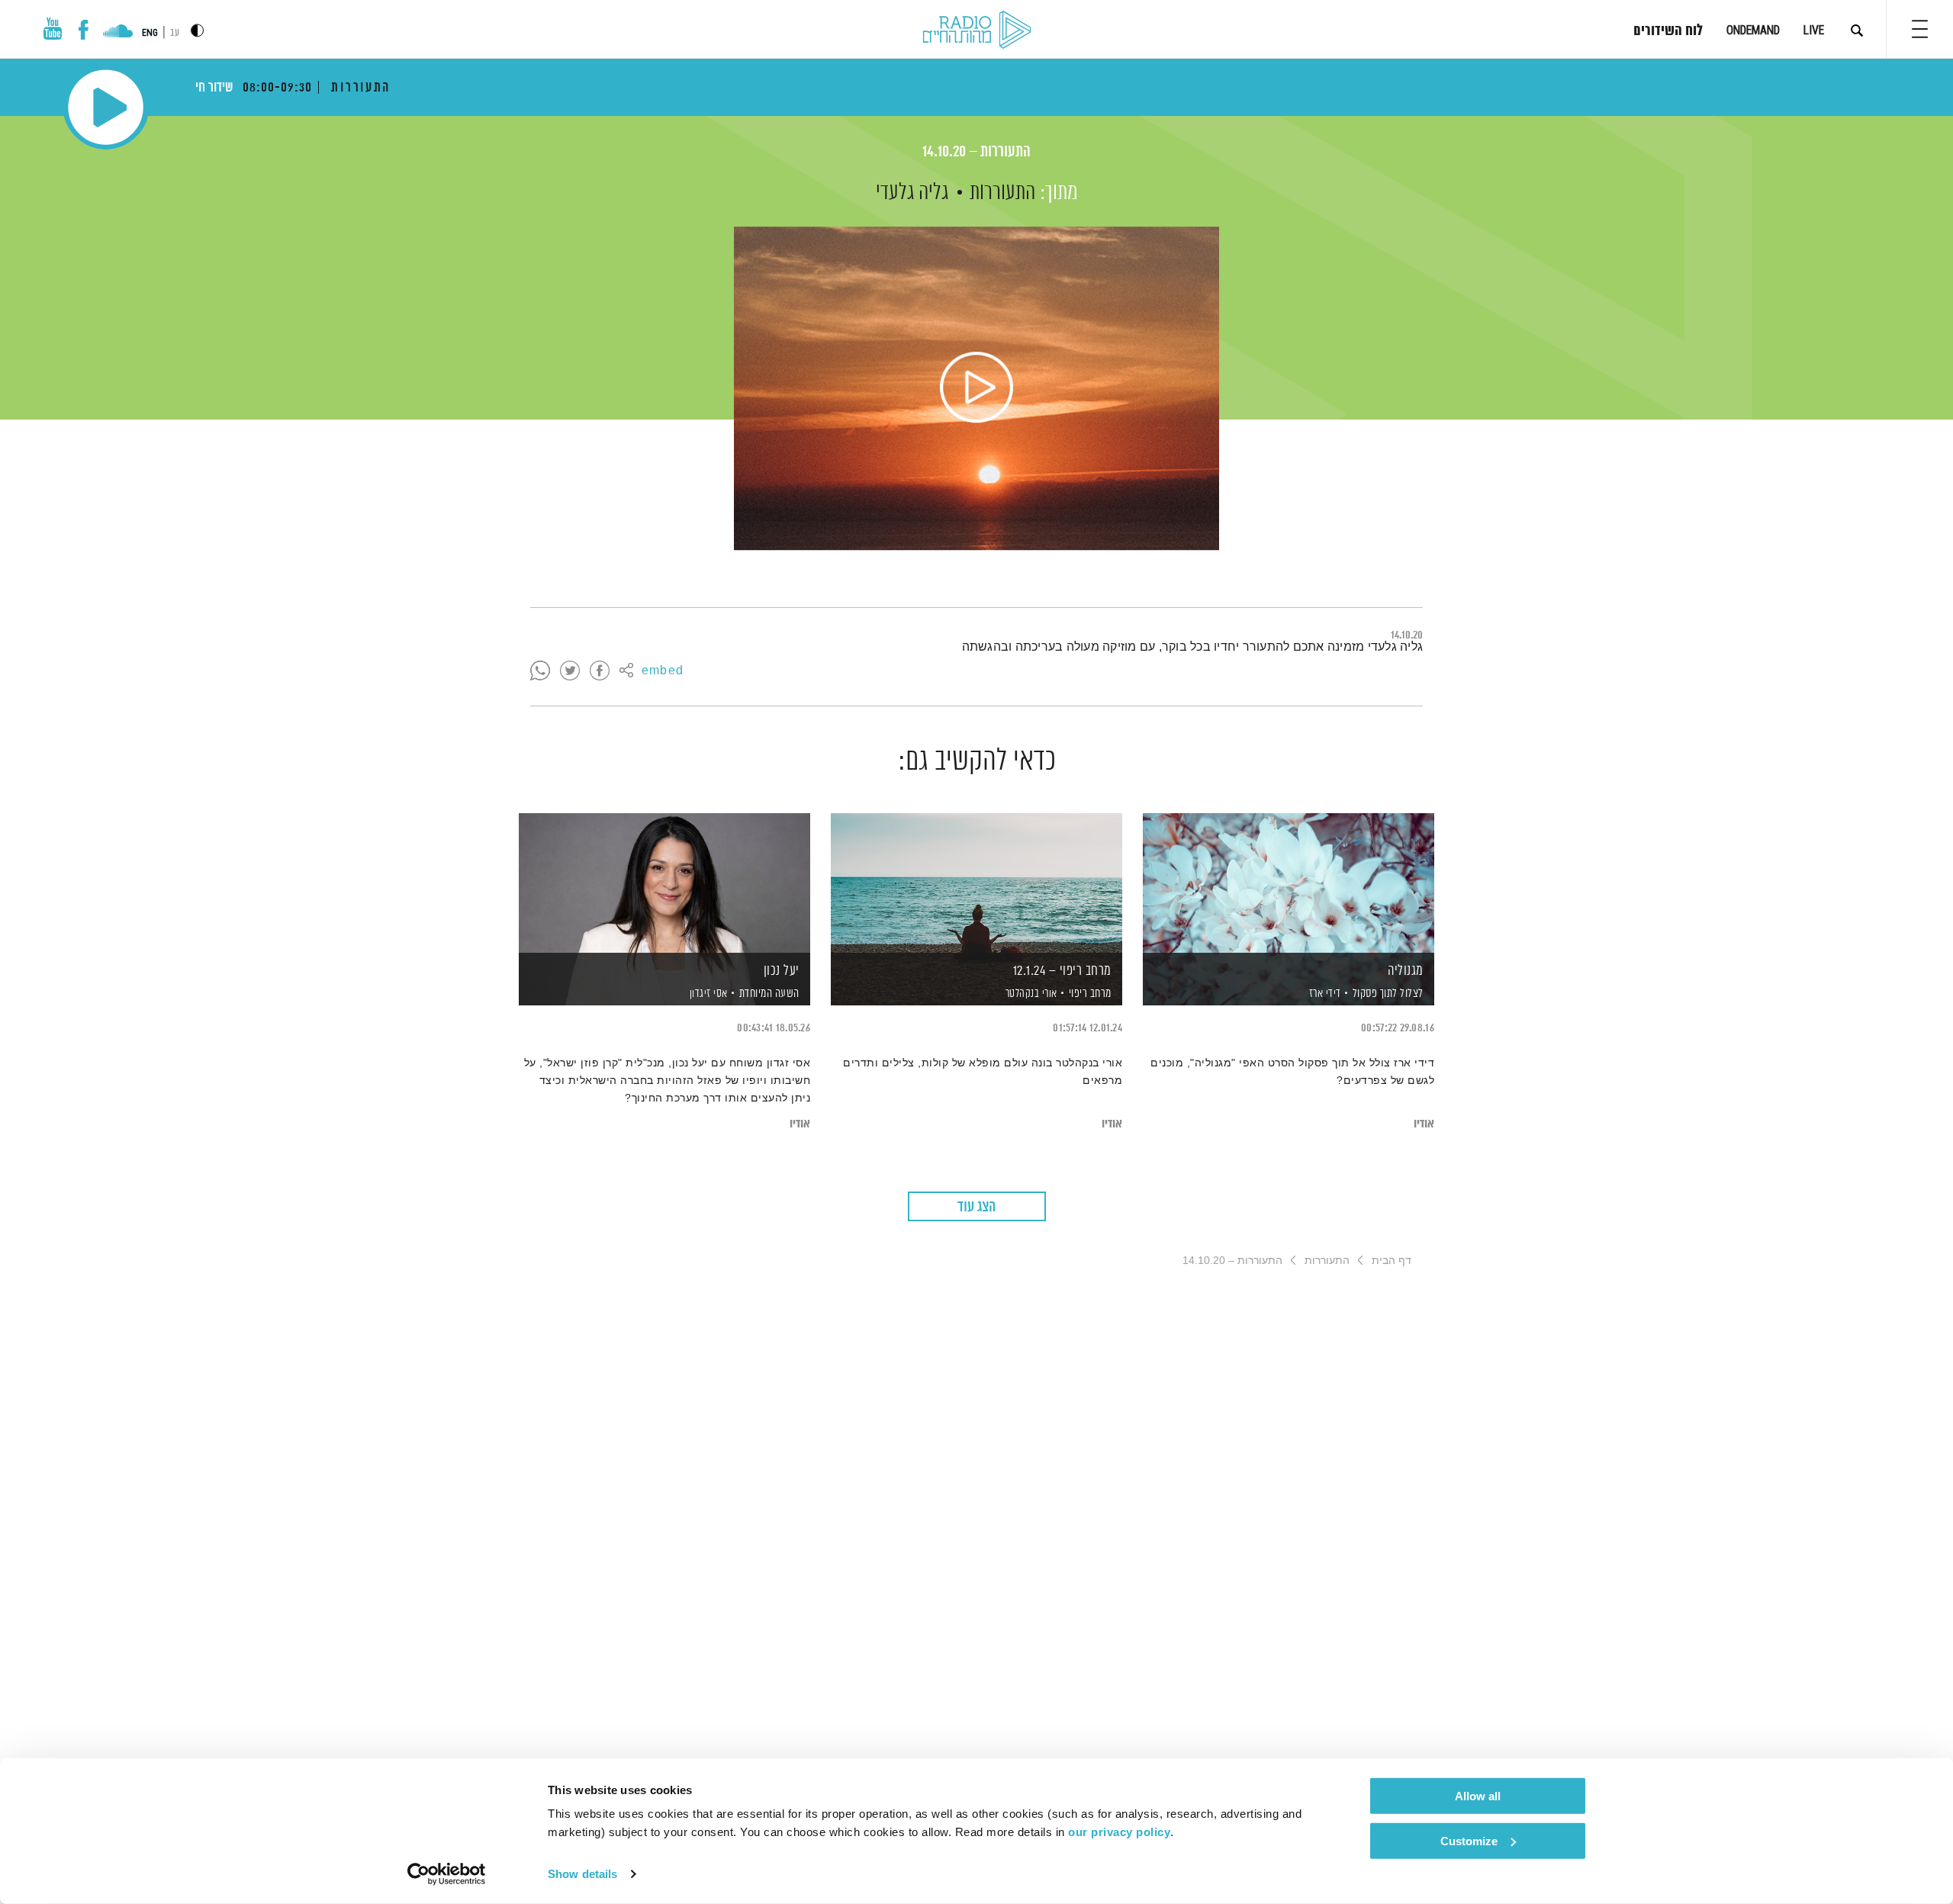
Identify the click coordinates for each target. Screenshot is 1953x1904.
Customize (1469, 1840)
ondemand (1753, 30)
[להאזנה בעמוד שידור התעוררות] (976, 388)
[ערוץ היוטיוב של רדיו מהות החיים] (53, 29)
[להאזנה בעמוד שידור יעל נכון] (664, 883)
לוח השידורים (1668, 31)
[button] (1920, 29)
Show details (582, 1874)
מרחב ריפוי (1090, 994)
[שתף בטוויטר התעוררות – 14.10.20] (570, 671)
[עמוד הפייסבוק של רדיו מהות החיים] (84, 30)
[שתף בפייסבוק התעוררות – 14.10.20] (600, 671)
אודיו (1424, 1124)
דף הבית (1392, 1260)
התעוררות (1002, 193)
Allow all (1478, 1796)
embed (663, 671)
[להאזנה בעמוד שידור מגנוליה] (1289, 883)
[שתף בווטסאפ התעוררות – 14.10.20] (540, 671)
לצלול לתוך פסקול (1388, 994)
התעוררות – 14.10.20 (976, 152)
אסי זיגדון (707, 994)
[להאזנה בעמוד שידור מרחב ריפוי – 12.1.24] (976, 883)
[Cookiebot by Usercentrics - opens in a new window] (447, 1874)
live (1814, 30)
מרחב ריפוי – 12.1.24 (1062, 971)
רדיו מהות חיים (977, 31)
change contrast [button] (197, 30)
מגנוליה (1406, 971)
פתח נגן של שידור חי (106, 107)
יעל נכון (782, 971)
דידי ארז (1324, 994)
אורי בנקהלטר (1030, 994)
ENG (150, 33)
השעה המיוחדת (769, 994)
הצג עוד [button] (976, 1207)
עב (175, 33)
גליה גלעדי (912, 193)
